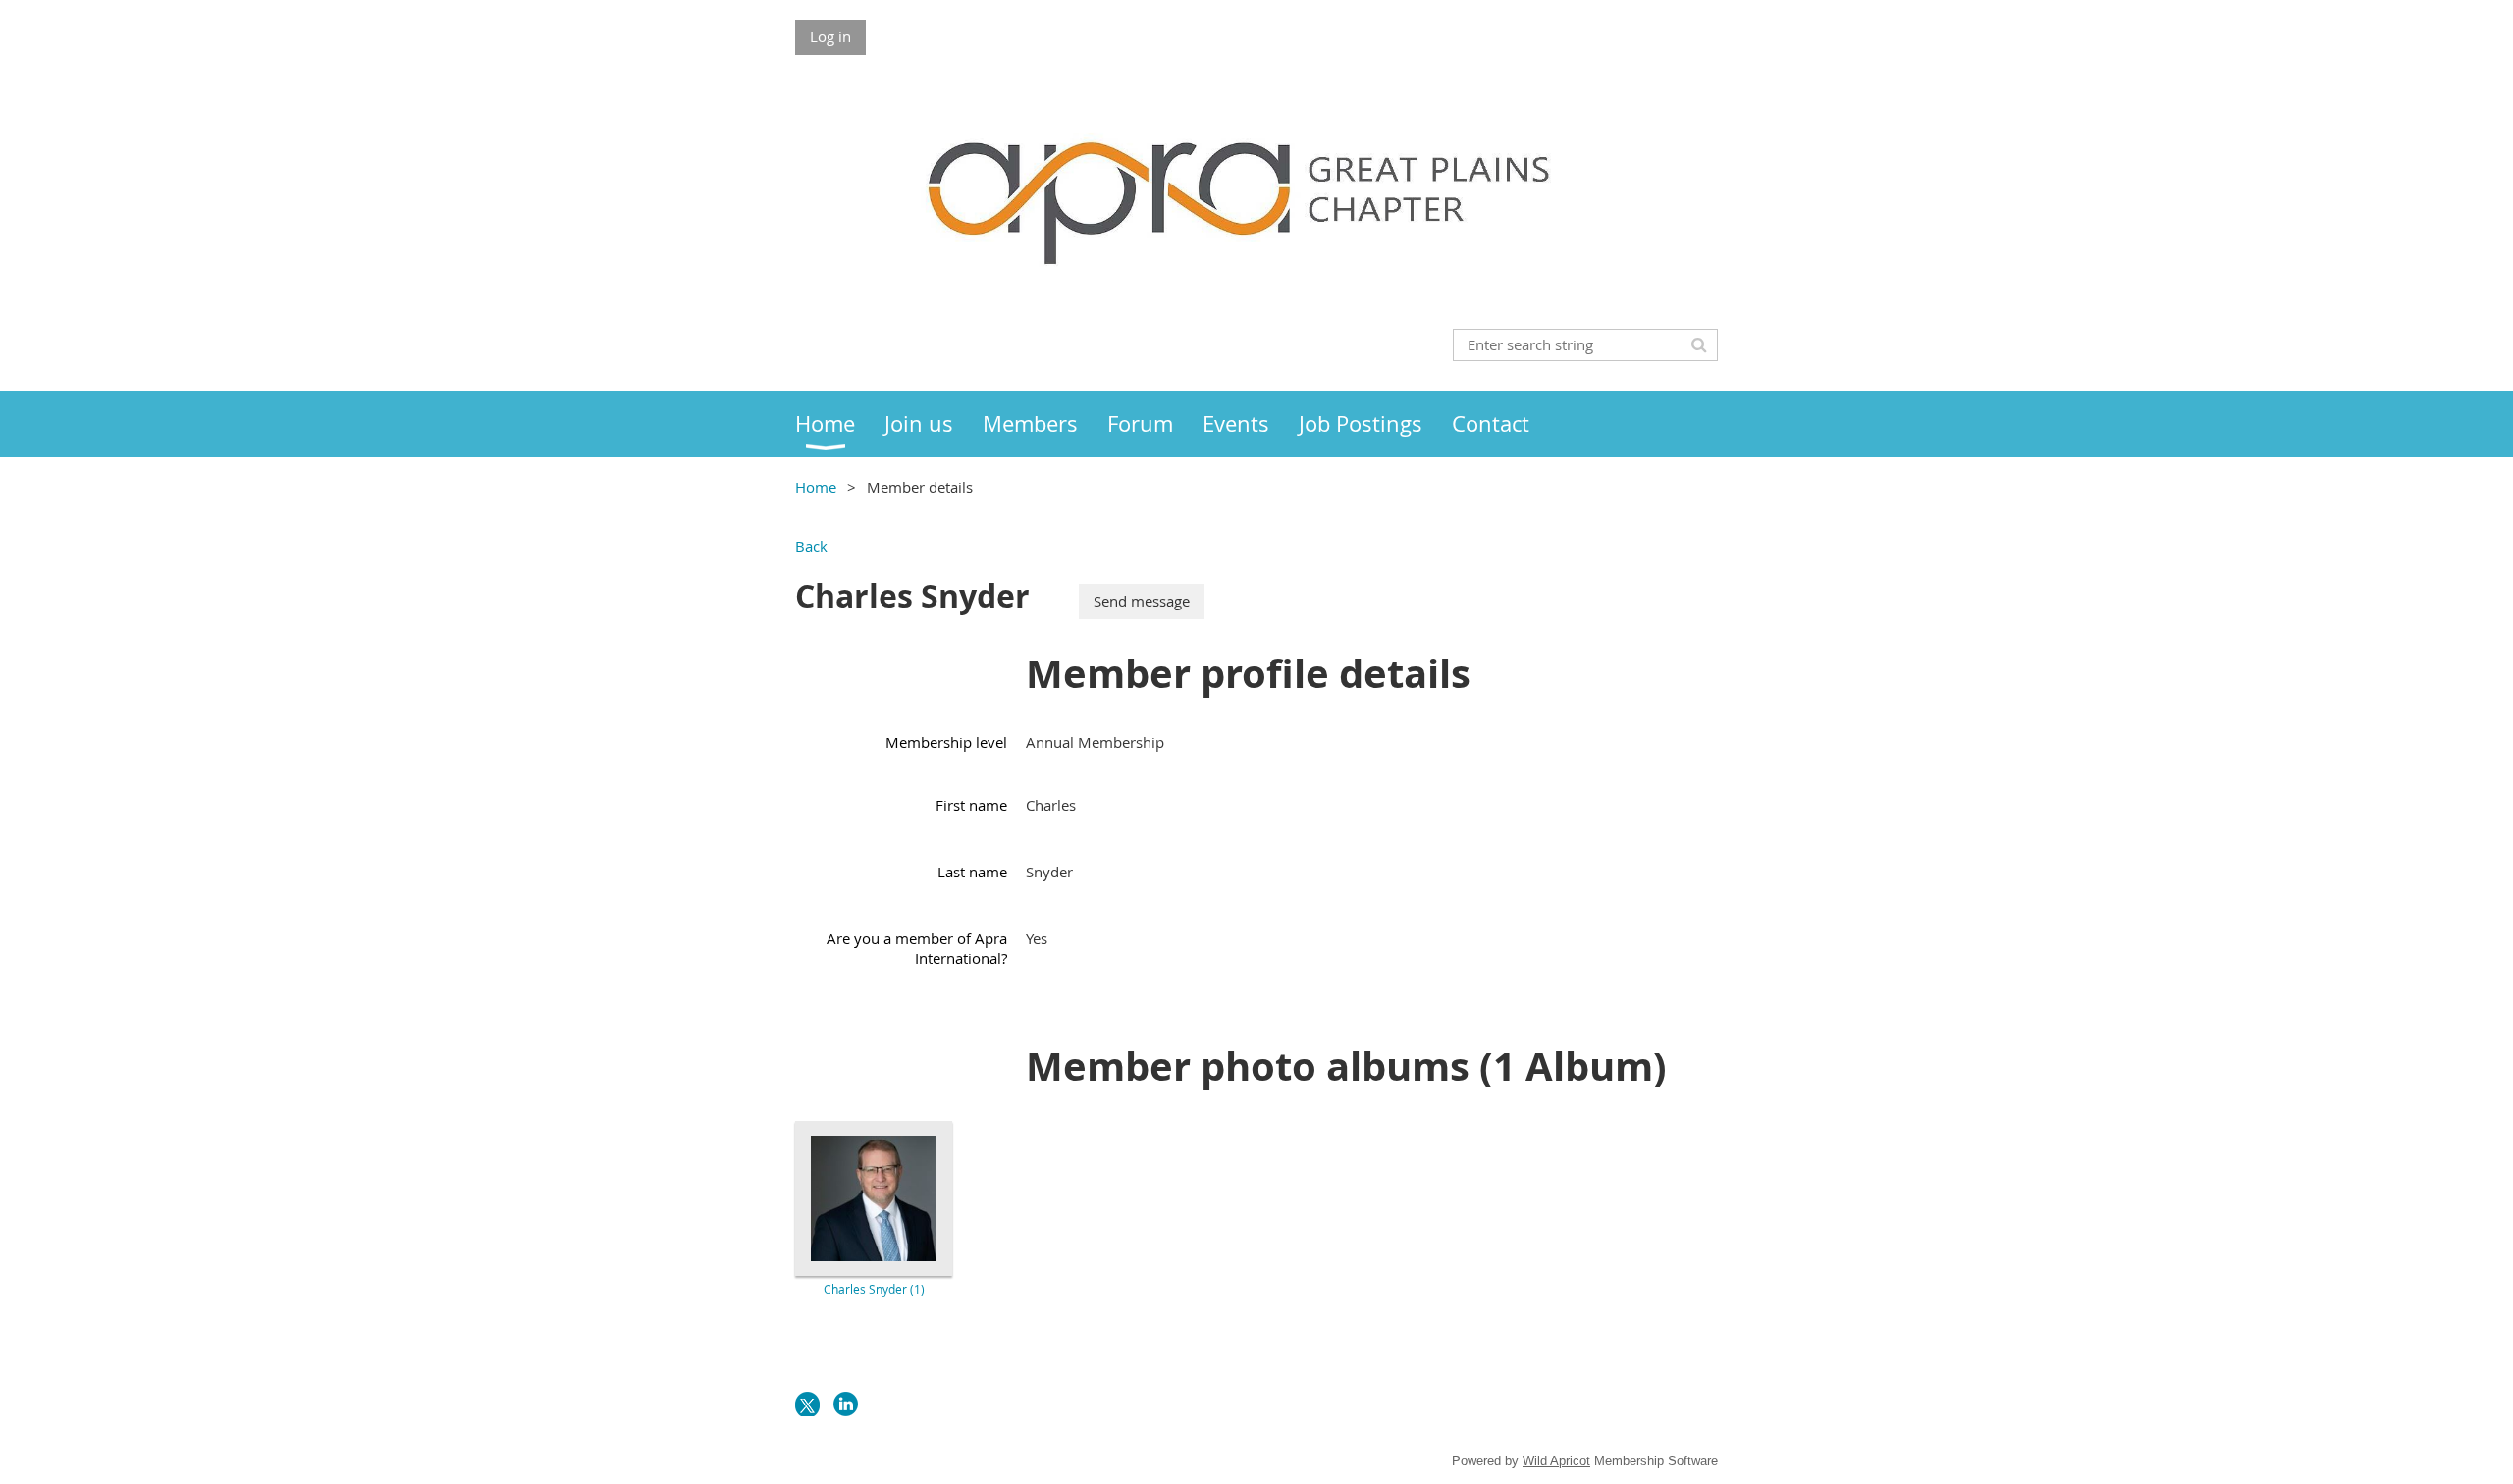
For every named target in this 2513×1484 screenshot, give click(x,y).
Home (816, 487)
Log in (830, 36)
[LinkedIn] (846, 1404)
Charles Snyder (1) (874, 1289)
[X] (807, 1404)
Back (811, 546)
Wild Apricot (1556, 1461)
